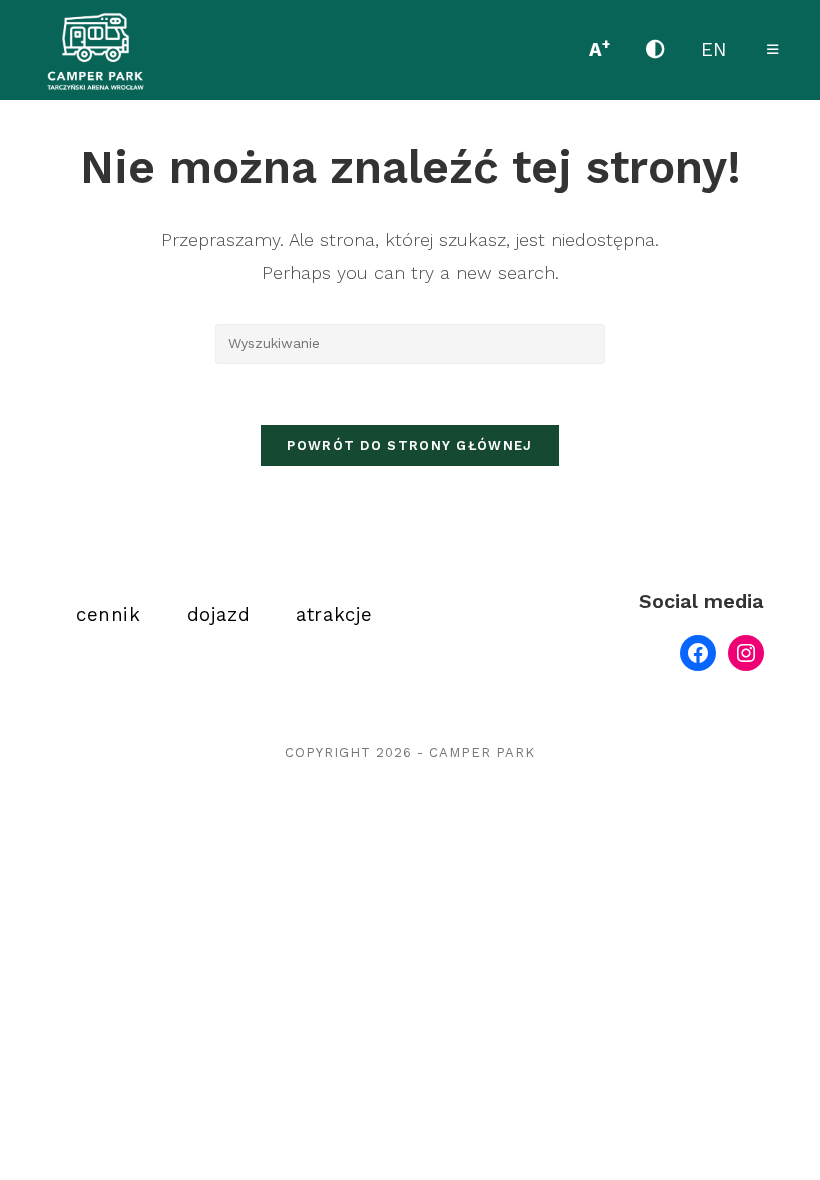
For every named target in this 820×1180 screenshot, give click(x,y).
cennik (108, 615)
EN (714, 50)
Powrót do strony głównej (409, 445)
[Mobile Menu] (773, 49)
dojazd (219, 615)
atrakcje (334, 615)
